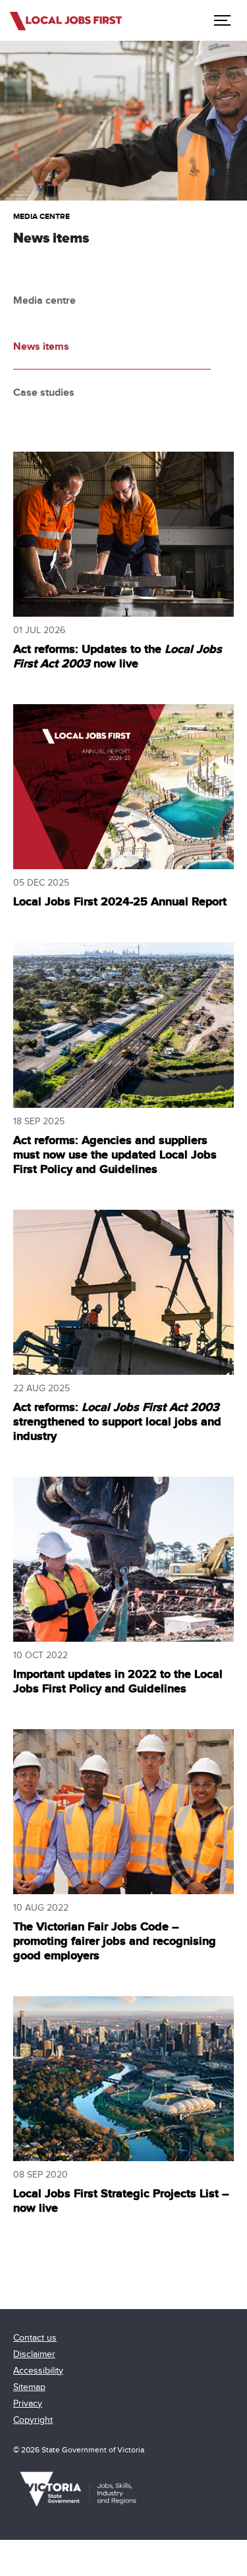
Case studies (44, 393)
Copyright (33, 2420)
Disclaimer (34, 2354)
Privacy (28, 2403)
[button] (221, 20)
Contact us (35, 2338)
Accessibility (38, 2371)
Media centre (41, 217)
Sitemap (29, 2387)
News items (41, 346)
